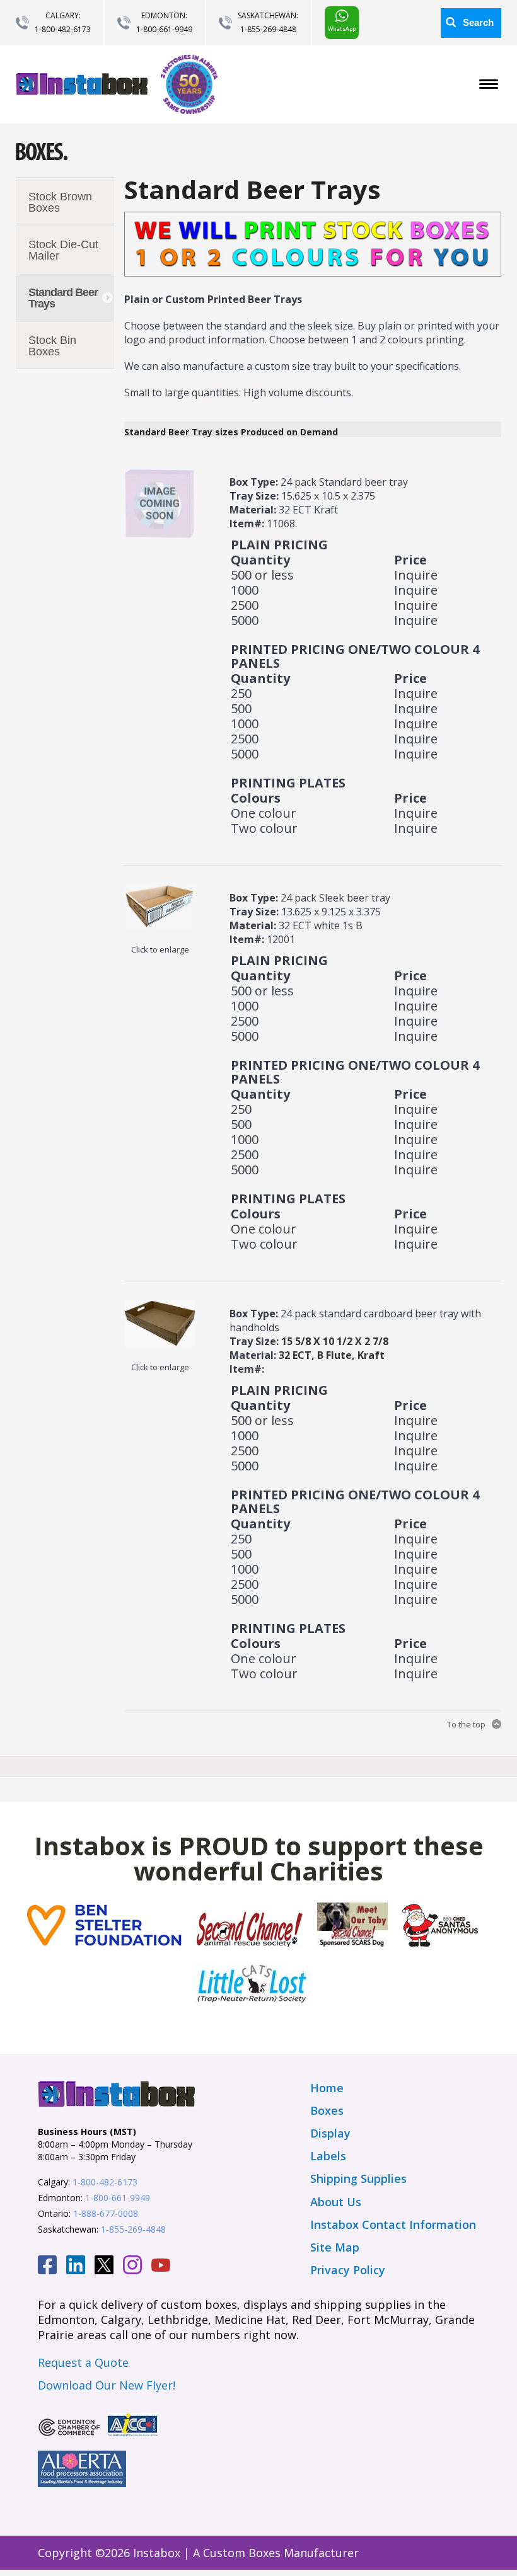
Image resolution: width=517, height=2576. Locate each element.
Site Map (335, 2247)
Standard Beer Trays (63, 298)
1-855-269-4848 (268, 29)
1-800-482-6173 (63, 29)
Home (327, 2088)
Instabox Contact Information (393, 2224)
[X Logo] (104, 2267)
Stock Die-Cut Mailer (63, 250)
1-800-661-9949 (164, 29)
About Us (336, 2202)
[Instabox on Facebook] (47, 2267)
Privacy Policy (348, 2270)
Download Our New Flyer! (107, 2385)
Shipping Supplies (358, 2178)
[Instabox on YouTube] (161, 2267)
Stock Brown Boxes (60, 202)
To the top (466, 1724)
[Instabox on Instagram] (132, 2267)
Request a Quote (83, 2362)
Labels (328, 2156)
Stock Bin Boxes (52, 346)
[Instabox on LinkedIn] (76, 2267)
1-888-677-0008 (106, 2213)
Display (330, 2133)
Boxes (327, 2110)
